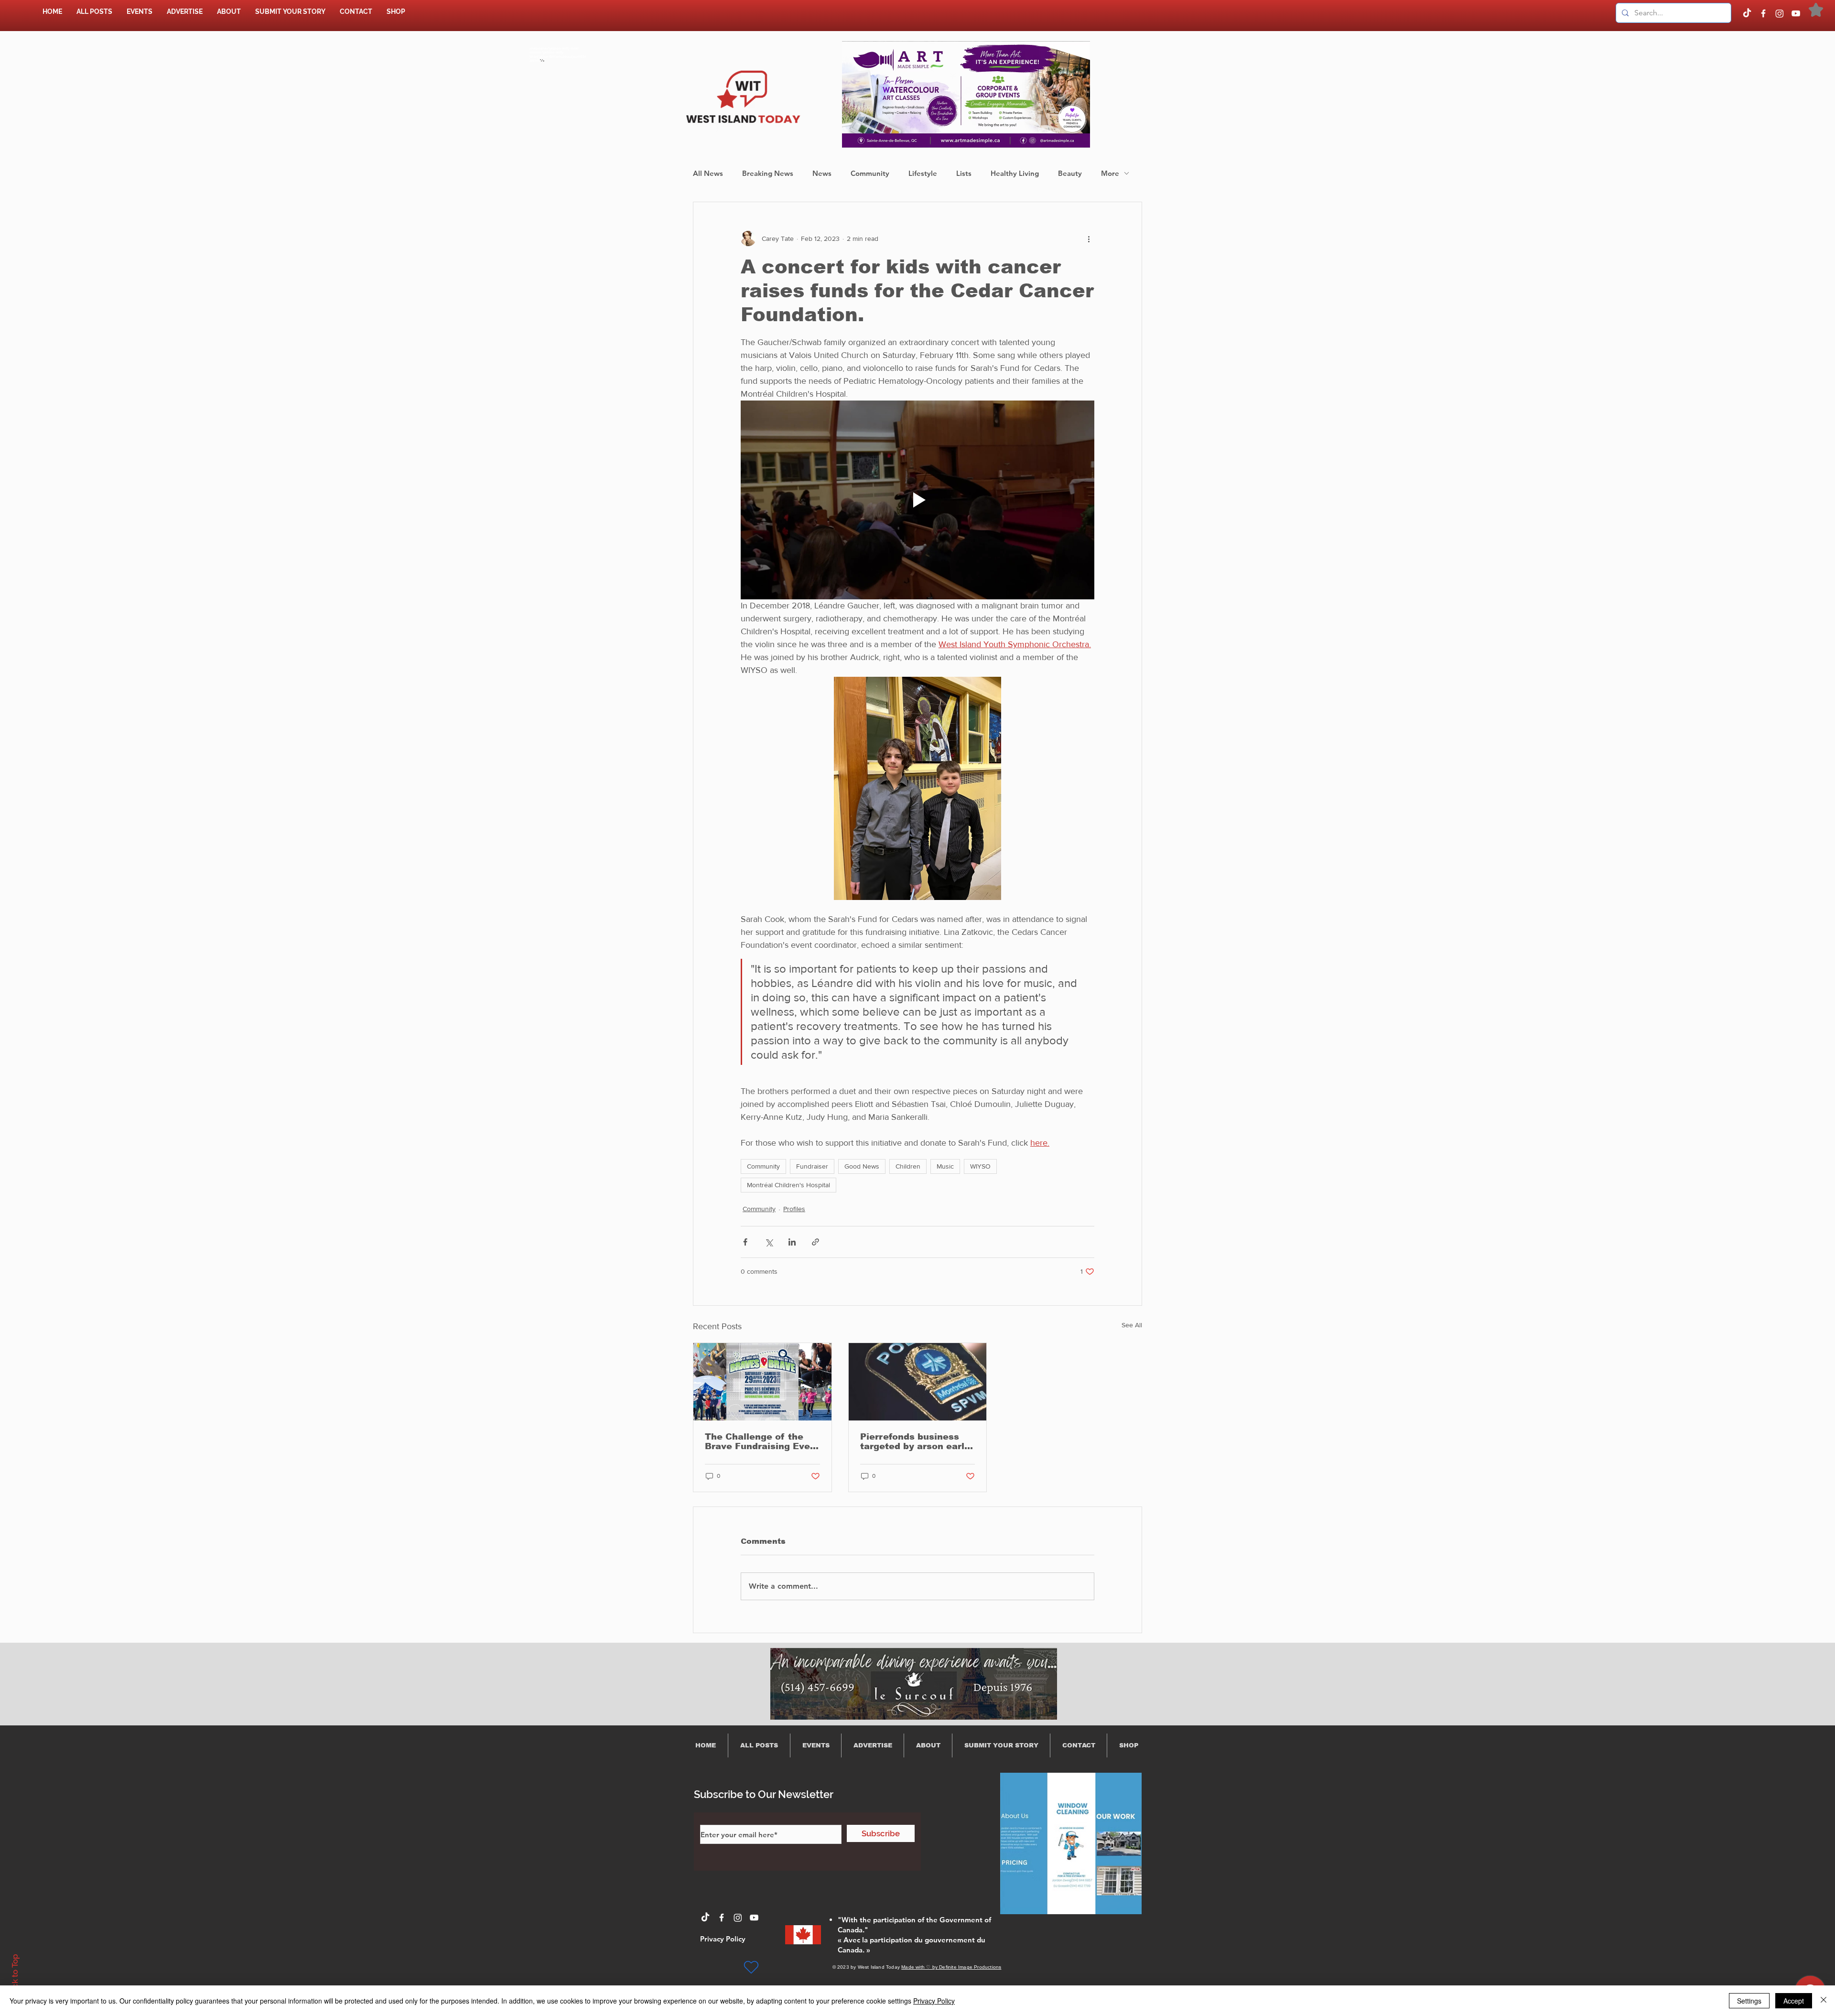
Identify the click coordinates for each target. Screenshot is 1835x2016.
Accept (1794, 2001)
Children (908, 1166)
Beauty (1070, 173)
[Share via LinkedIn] (792, 1242)
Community (870, 173)
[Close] (1824, 2001)
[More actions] (1089, 238)
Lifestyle (923, 173)
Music (945, 1166)
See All (1132, 1325)
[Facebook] (1763, 13)
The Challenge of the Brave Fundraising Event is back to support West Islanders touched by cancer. (762, 1442)
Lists (964, 173)
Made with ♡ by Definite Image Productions (951, 1967)
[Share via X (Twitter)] (769, 1242)
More (1110, 173)
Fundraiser (812, 1166)
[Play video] (917, 500)
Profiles (794, 1209)
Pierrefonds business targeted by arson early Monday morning (915, 1442)
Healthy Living (1015, 173)
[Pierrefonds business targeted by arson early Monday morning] (918, 1382)
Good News (862, 1166)
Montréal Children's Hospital (788, 1185)
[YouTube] (1796, 13)
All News (708, 173)
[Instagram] (1780, 13)
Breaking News (768, 173)
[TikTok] (1747, 13)
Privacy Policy (934, 2001)
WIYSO (980, 1166)
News (822, 173)
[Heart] (751, 1967)
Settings (1749, 2001)
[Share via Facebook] (745, 1242)
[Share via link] (815, 1242)
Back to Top (15, 1976)
